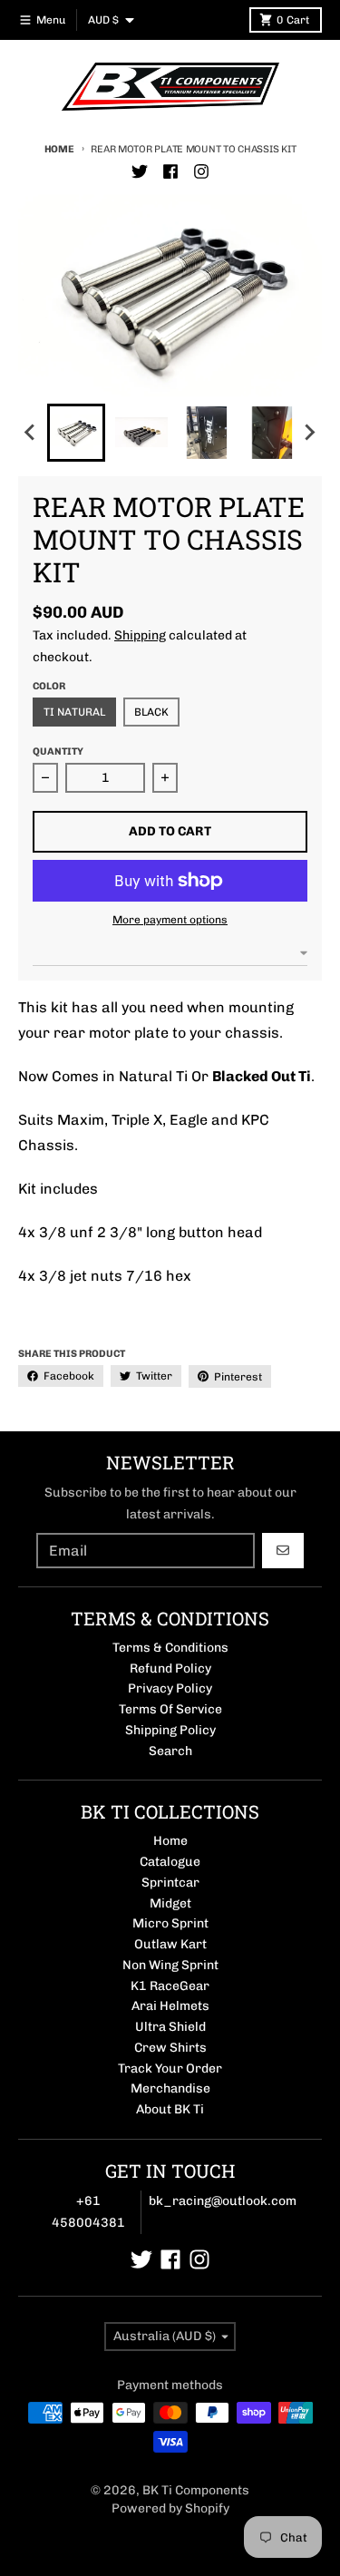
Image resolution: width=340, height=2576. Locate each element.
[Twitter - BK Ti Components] (140, 171)
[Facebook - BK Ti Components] (170, 171)
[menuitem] (76, 433)
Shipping (140, 635)
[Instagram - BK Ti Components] (201, 171)
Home (59, 149)
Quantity (58, 751)
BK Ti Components (196, 2490)
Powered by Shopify (170, 2508)
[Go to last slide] (31, 433)
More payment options (170, 920)
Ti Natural (74, 712)
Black (151, 712)
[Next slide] (309, 433)
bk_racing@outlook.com (223, 2201)
